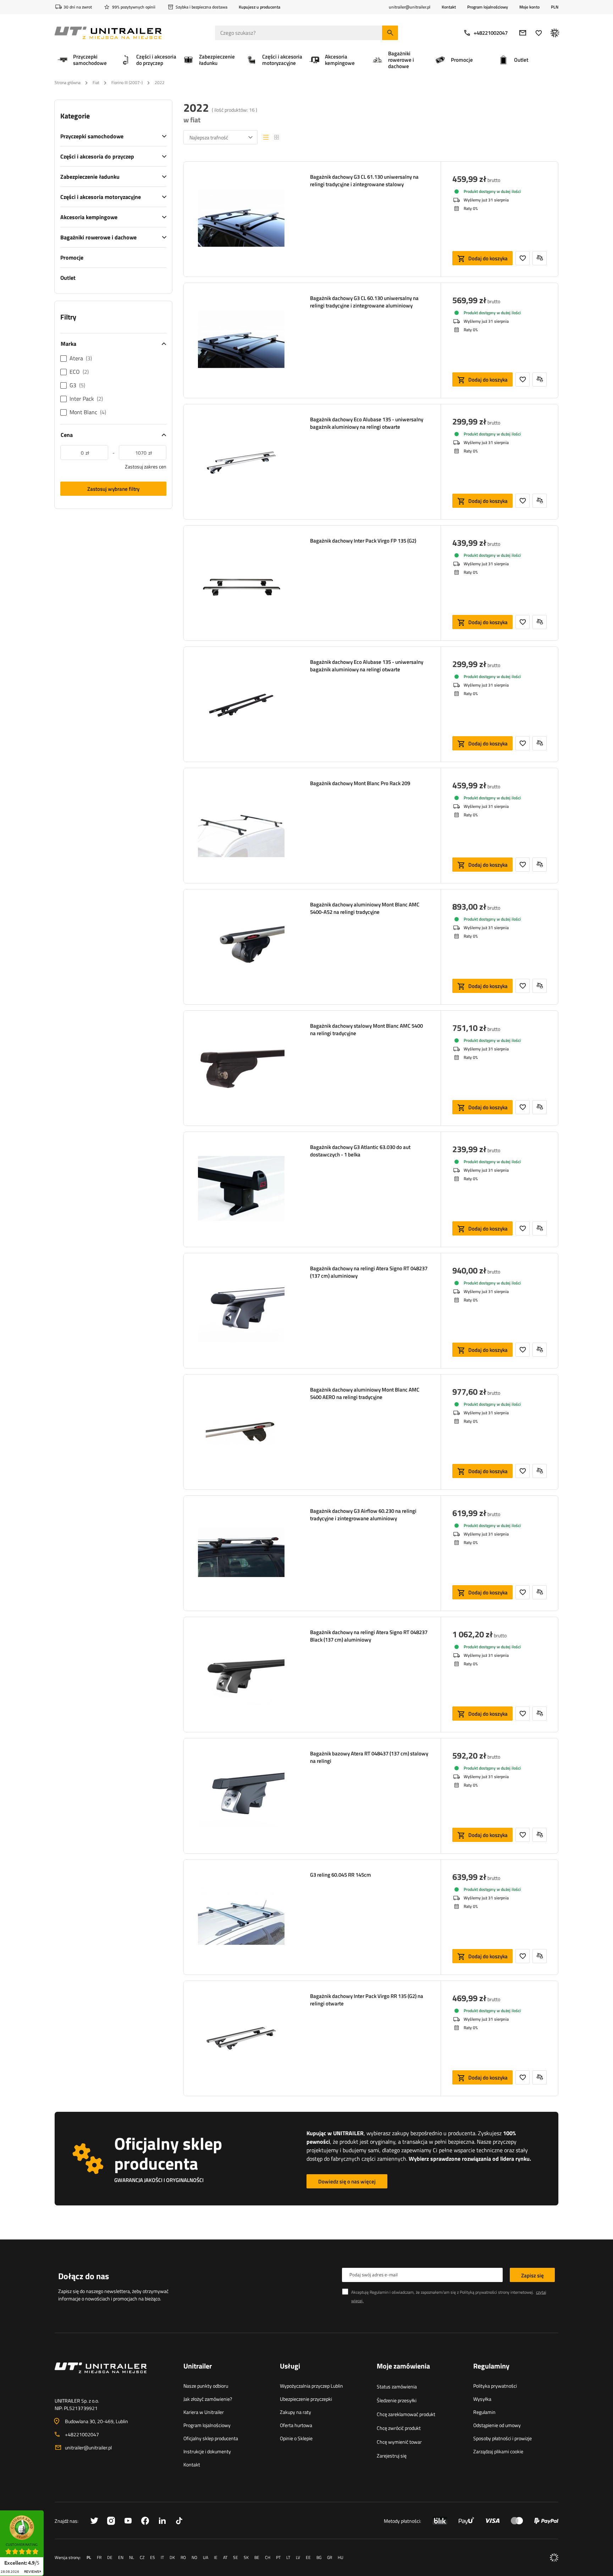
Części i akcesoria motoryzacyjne (101, 197)
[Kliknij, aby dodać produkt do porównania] (540, 258)
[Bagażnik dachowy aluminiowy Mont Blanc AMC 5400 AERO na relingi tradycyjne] (241, 1432)
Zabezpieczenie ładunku (90, 177)
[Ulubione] (539, 33)
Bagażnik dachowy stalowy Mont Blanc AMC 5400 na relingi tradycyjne (366, 1029)
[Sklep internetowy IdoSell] (554, 2558)
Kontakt (449, 7)
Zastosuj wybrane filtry (113, 489)
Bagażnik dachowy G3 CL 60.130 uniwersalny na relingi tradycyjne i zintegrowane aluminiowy (364, 302)
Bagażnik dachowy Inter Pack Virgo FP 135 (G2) (363, 541)
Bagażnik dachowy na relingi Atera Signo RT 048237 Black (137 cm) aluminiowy (369, 1636)
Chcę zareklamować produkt (406, 2414)
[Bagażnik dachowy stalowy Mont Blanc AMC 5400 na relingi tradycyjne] (241, 1068)
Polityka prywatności (495, 2386)
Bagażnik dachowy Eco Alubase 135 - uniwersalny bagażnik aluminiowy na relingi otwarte (367, 423)
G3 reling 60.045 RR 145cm (341, 1875)
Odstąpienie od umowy (497, 2425)
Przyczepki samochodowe (92, 136)
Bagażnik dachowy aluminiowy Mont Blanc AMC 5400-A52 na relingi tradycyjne (365, 908)
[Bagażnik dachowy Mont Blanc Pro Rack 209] (241, 826)
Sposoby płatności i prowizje (502, 2438)
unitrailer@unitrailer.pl (88, 2447)
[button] (47, 2513)
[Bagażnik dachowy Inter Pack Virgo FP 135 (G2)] (241, 583)
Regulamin (484, 2412)
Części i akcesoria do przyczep (97, 156)
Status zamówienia (397, 2386)
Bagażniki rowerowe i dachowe (98, 237)
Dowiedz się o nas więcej (347, 2181)
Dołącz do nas (84, 2276)
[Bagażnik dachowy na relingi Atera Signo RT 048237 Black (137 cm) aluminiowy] (241, 1675)
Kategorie (75, 116)
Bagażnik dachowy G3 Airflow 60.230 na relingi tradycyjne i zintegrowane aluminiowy (363, 1515)
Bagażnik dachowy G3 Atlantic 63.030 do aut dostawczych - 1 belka (360, 1151)
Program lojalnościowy (488, 7)
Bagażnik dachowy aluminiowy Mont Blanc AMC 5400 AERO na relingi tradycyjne (365, 1393)
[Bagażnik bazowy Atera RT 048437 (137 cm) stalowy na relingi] (241, 1796)
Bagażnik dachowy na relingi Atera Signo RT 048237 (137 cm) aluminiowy (369, 1272)
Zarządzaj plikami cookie (498, 2451)
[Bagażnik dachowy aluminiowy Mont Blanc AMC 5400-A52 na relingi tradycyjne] (241, 947)
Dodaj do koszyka (488, 258)
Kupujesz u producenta (259, 7)
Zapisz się (532, 2275)
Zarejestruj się (392, 2456)
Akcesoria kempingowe (89, 217)
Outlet (68, 278)
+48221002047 (491, 33)
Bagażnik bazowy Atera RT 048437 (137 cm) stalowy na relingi (369, 1757)
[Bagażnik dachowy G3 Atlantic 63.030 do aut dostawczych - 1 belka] (241, 1189)
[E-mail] (523, 33)
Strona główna (68, 82)
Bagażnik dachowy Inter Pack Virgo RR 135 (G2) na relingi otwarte (367, 2000)
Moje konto (529, 7)
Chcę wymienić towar (399, 2442)
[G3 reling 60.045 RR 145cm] (241, 1917)
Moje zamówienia (403, 2366)
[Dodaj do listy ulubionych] (523, 258)
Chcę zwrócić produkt (399, 2428)
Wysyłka (482, 2399)
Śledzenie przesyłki (397, 2400)
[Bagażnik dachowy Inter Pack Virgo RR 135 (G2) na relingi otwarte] (241, 2038)
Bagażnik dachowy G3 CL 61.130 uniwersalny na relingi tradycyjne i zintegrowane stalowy (364, 181)
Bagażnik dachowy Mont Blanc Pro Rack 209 (360, 783)
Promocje (72, 257)
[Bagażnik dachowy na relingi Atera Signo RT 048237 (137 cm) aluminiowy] (241, 1311)
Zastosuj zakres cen (146, 467)
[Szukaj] (390, 33)
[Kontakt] (113, 2376)
